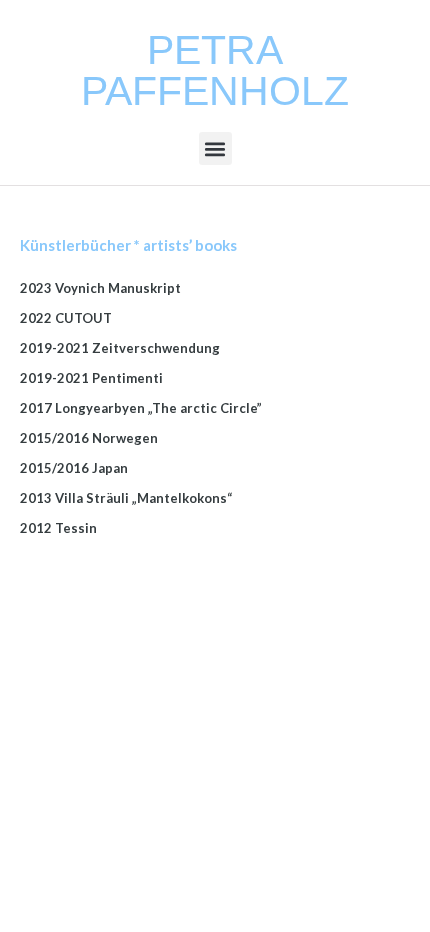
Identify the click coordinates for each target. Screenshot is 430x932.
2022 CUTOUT (66, 318)
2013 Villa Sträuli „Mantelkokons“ (126, 498)
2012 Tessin (58, 528)
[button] (215, 148)
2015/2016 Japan (74, 468)
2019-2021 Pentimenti (91, 378)
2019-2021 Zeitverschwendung (120, 348)
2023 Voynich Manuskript (100, 288)
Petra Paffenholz (215, 70)
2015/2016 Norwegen (89, 438)
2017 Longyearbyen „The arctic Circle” (141, 408)
